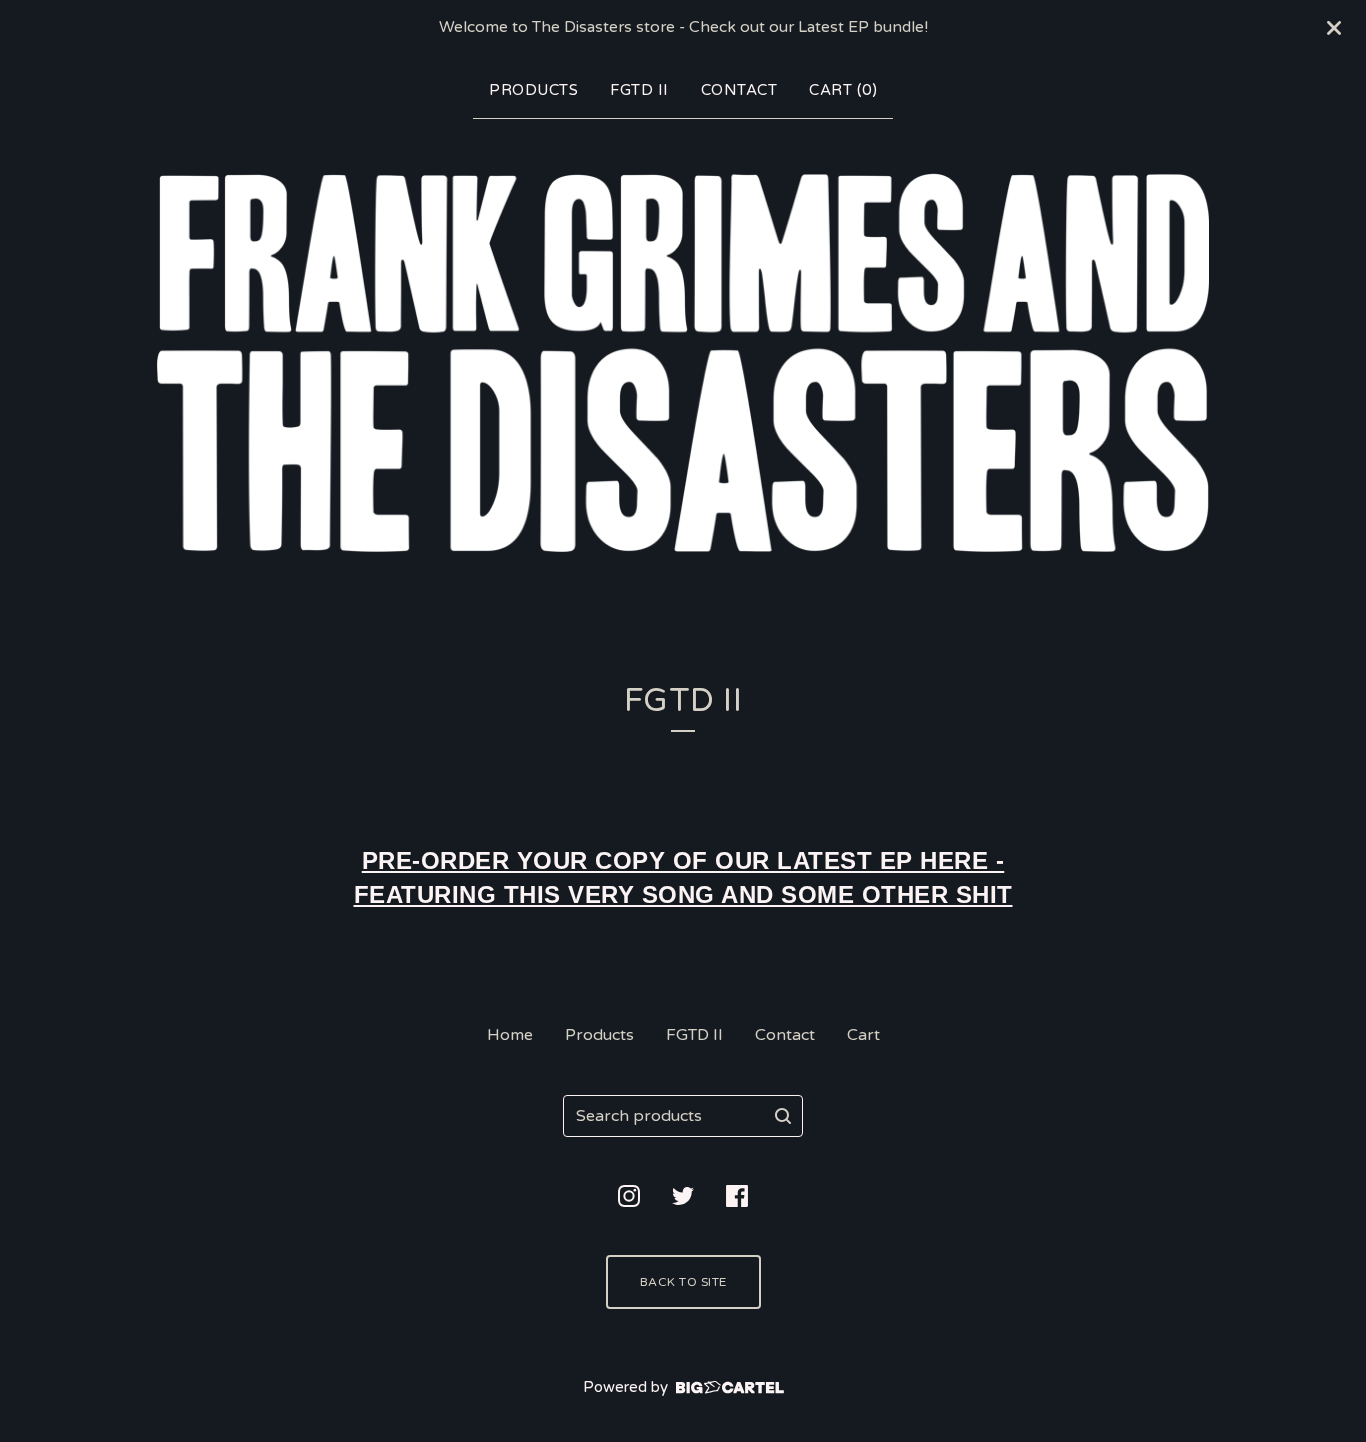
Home (510, 1035)
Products (533, 90)
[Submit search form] (783, 1116)
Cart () (843, 90)
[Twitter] (683, 1196)
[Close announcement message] (1334, 28)
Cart (863, 1035)
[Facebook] (737, 1196)
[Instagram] (629, 1196)
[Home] (683, 362)
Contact (739, 90)
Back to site (683, 1282)
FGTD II (639, 90)
